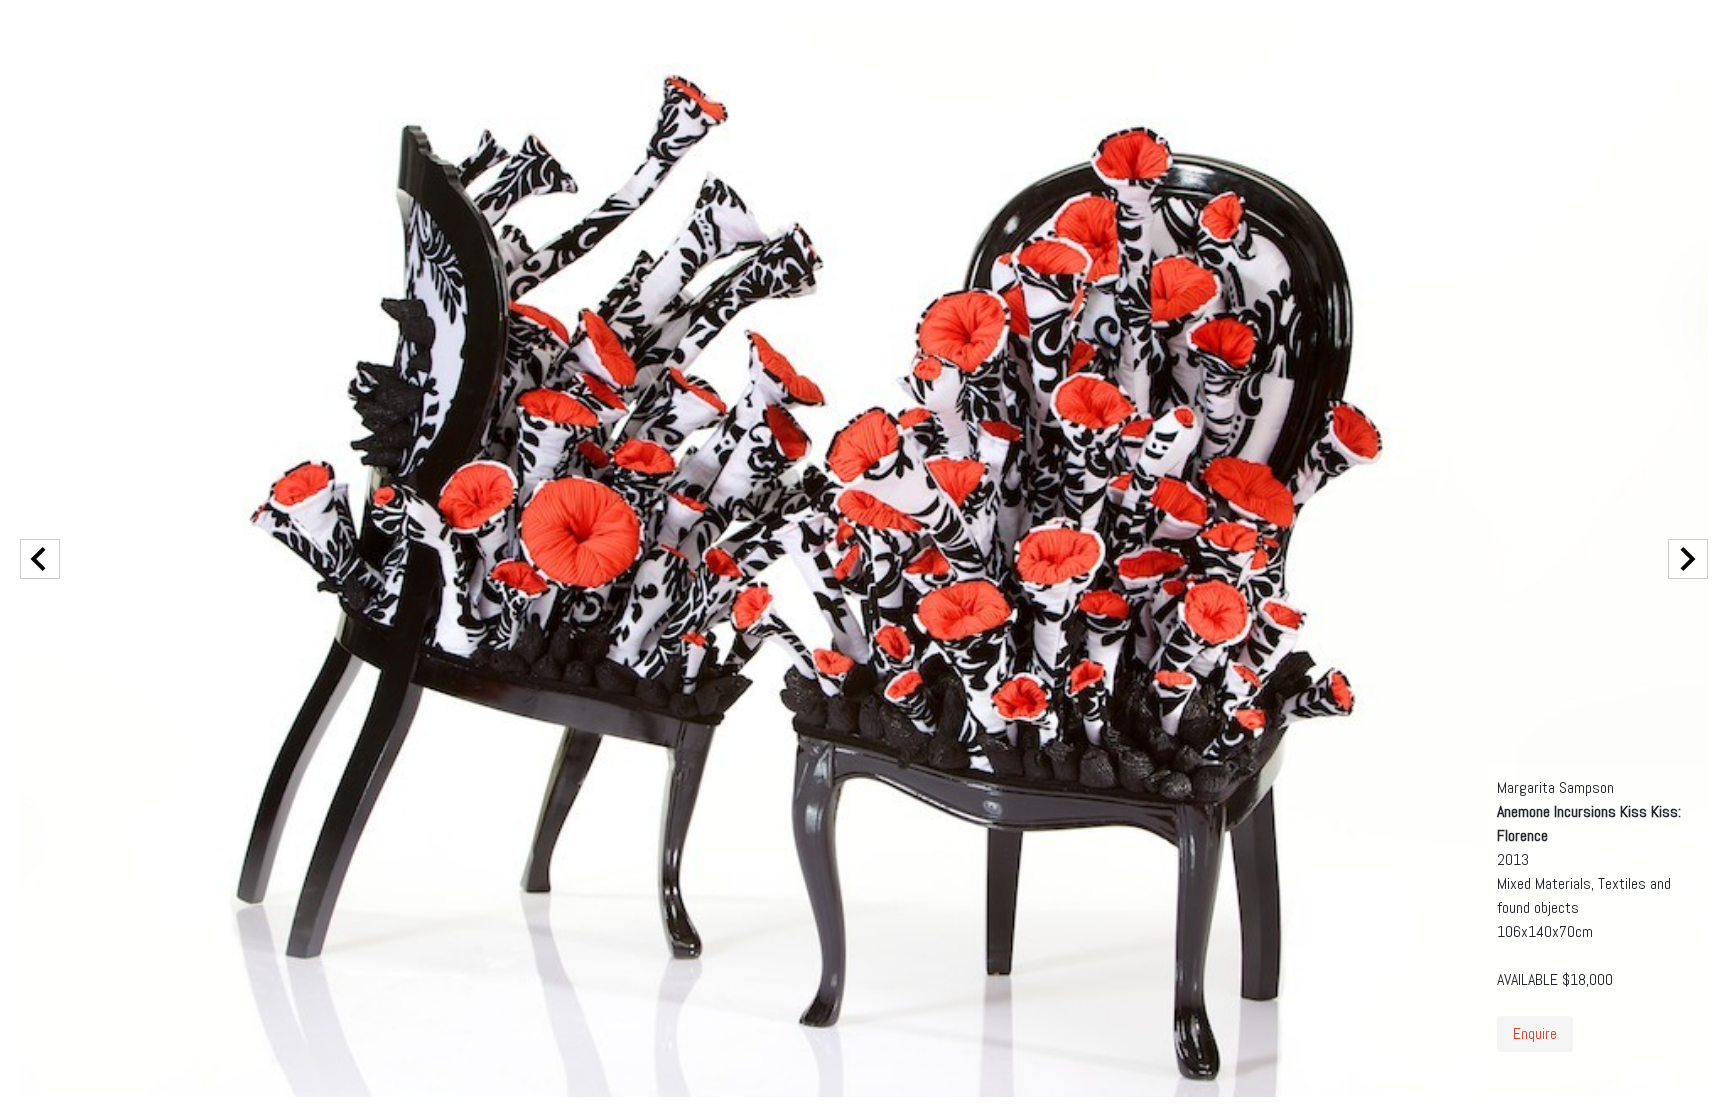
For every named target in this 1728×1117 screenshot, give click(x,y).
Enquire (1535, 1033)
